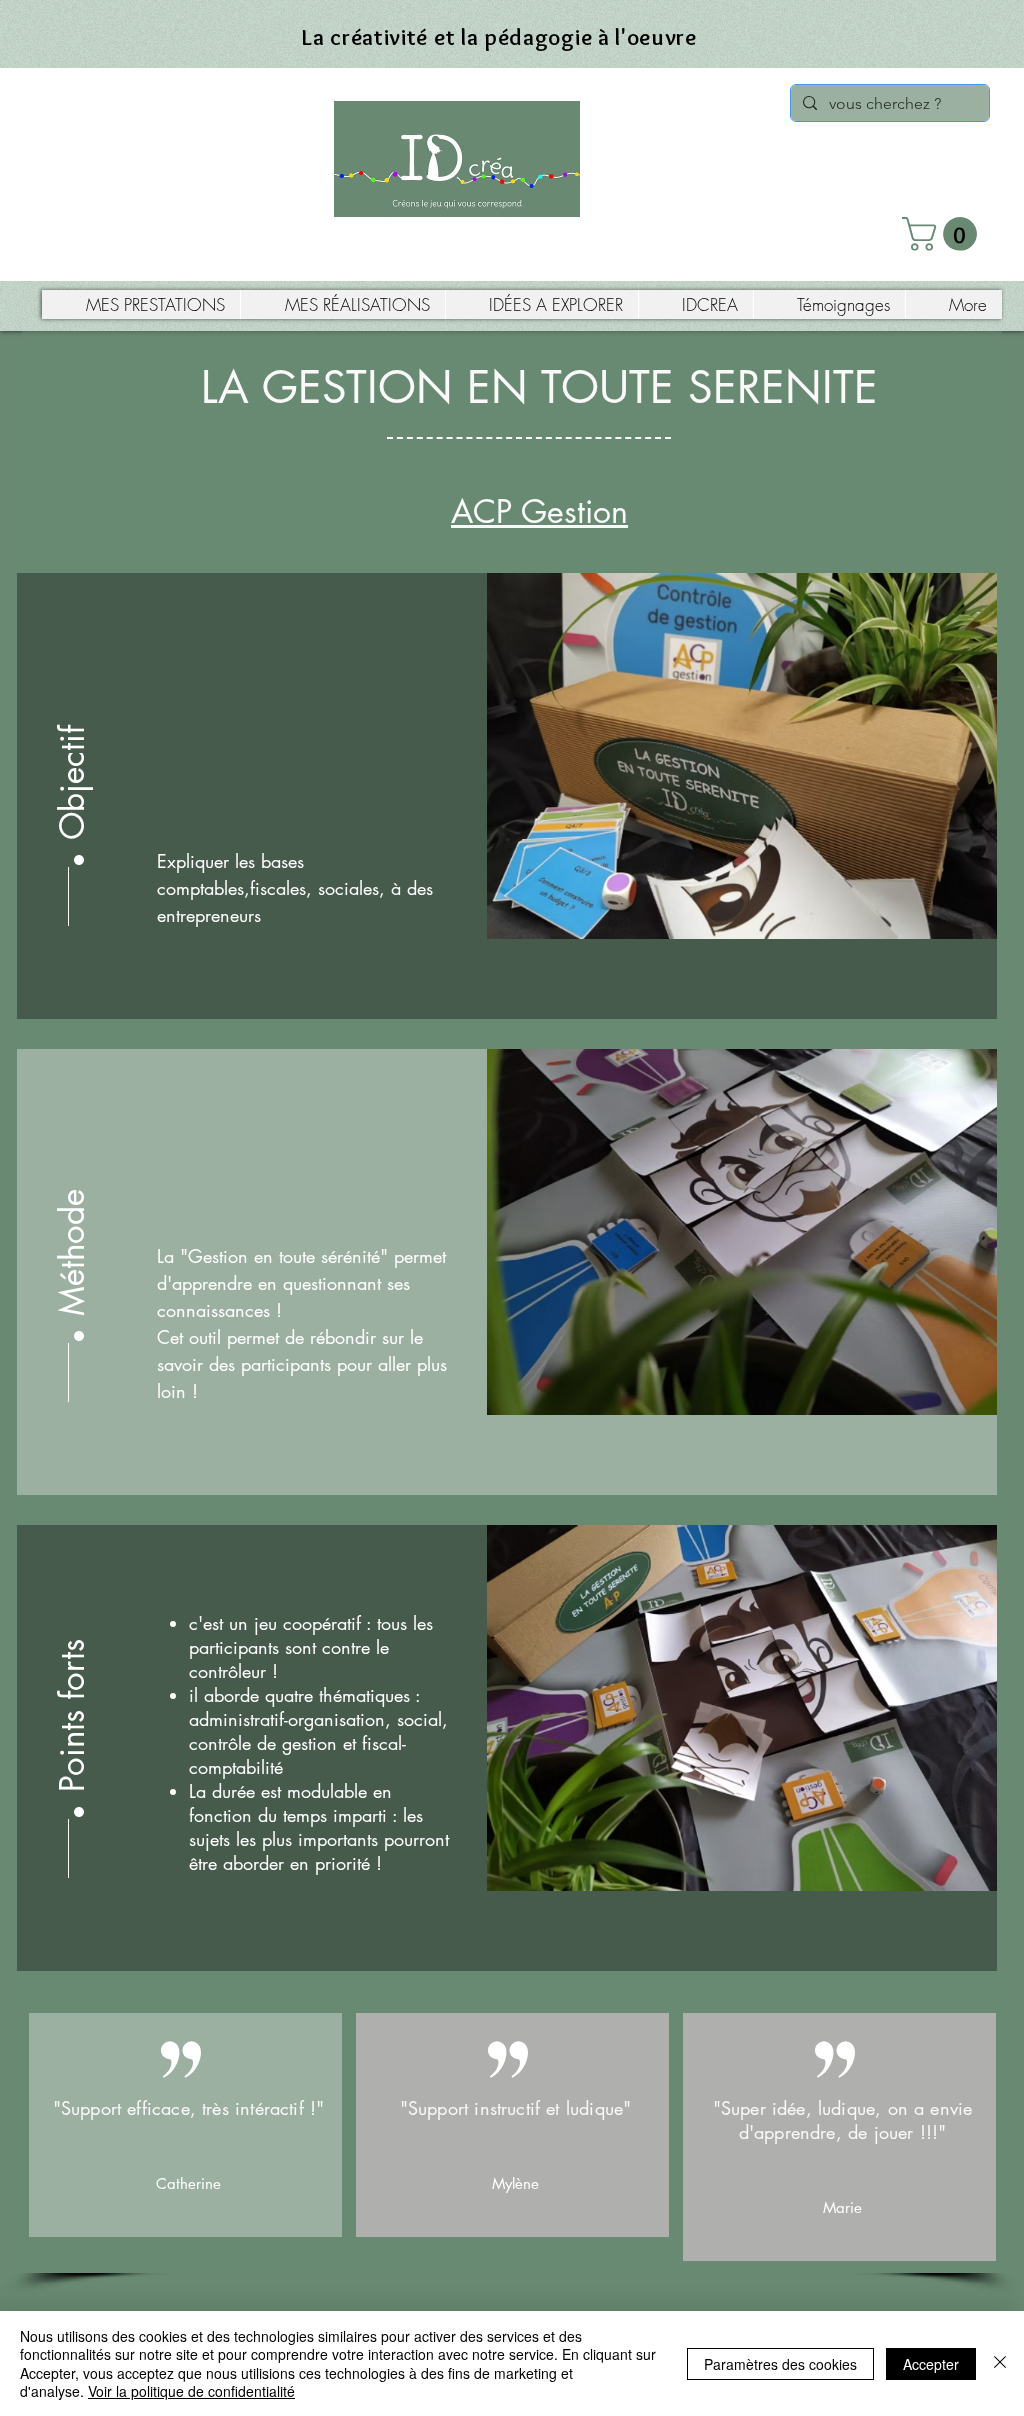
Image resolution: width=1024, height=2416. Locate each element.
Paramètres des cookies (780, 2364)
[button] (943, 234)
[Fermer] (1000, 2363)
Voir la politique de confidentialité (191, 2391)
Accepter (931, 2364)
